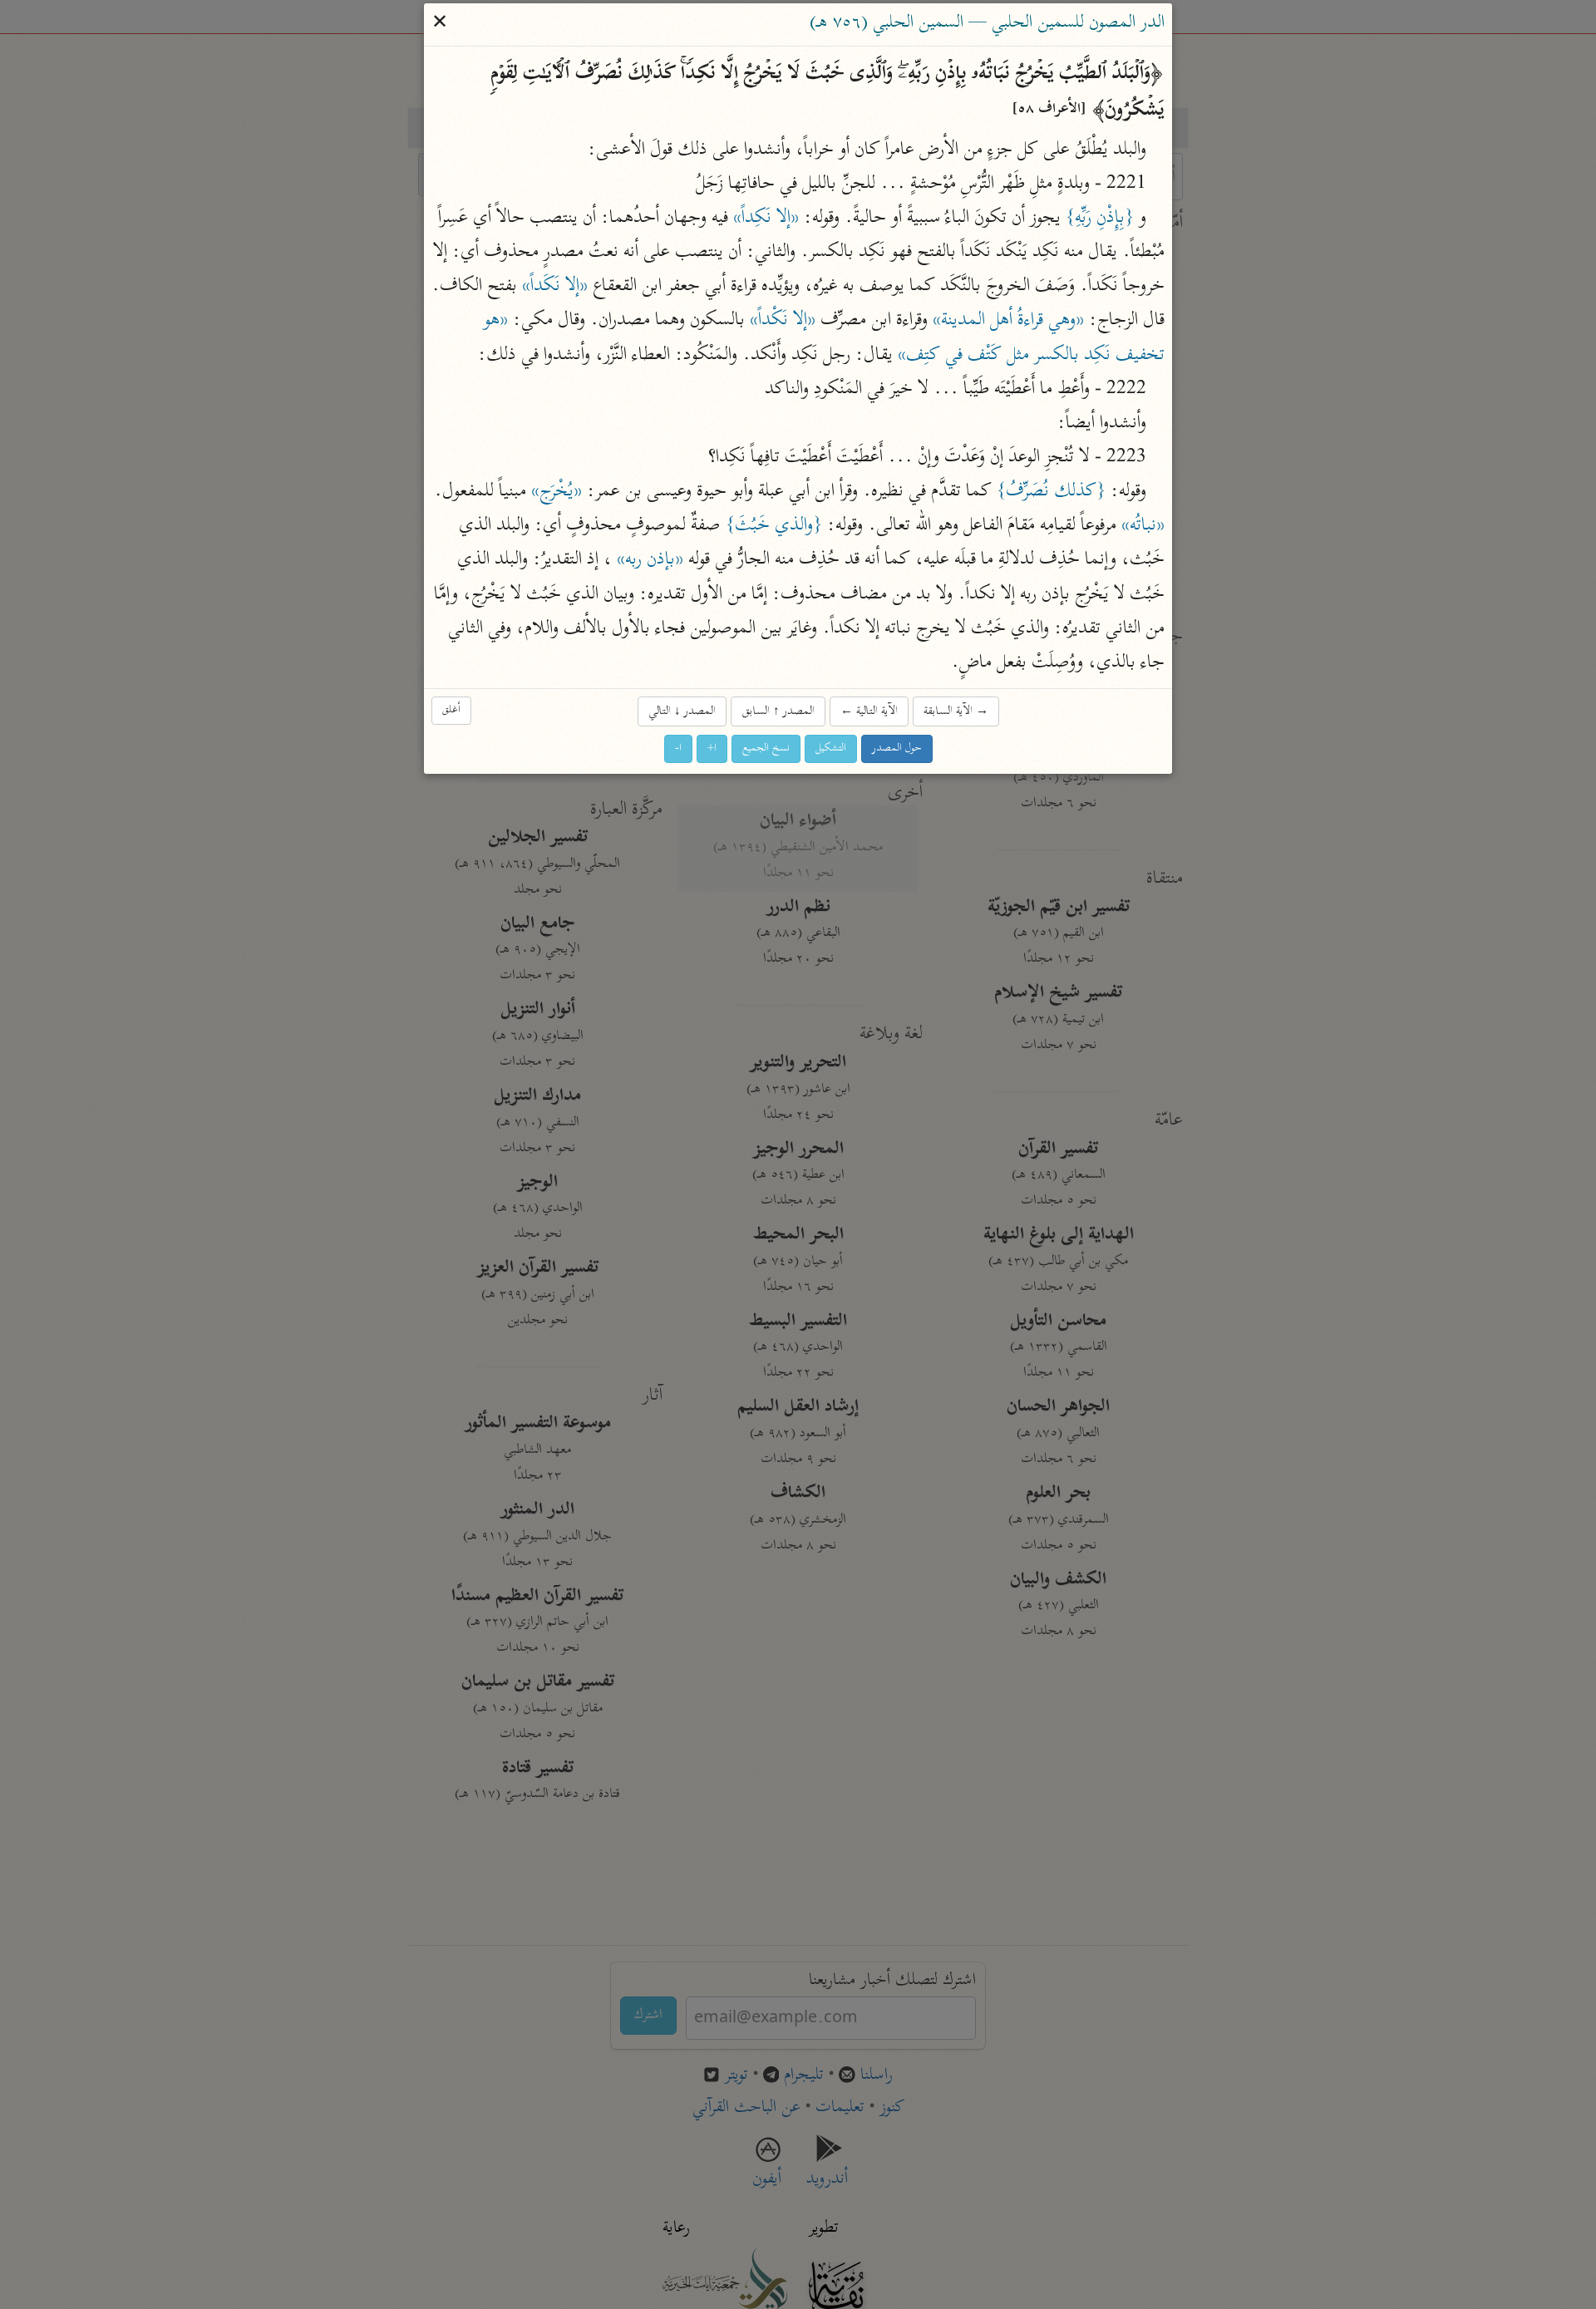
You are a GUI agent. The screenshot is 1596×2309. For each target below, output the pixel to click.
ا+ (712, 749)
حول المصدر (897, 749)
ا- (678, 749)
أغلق (451, 710)
